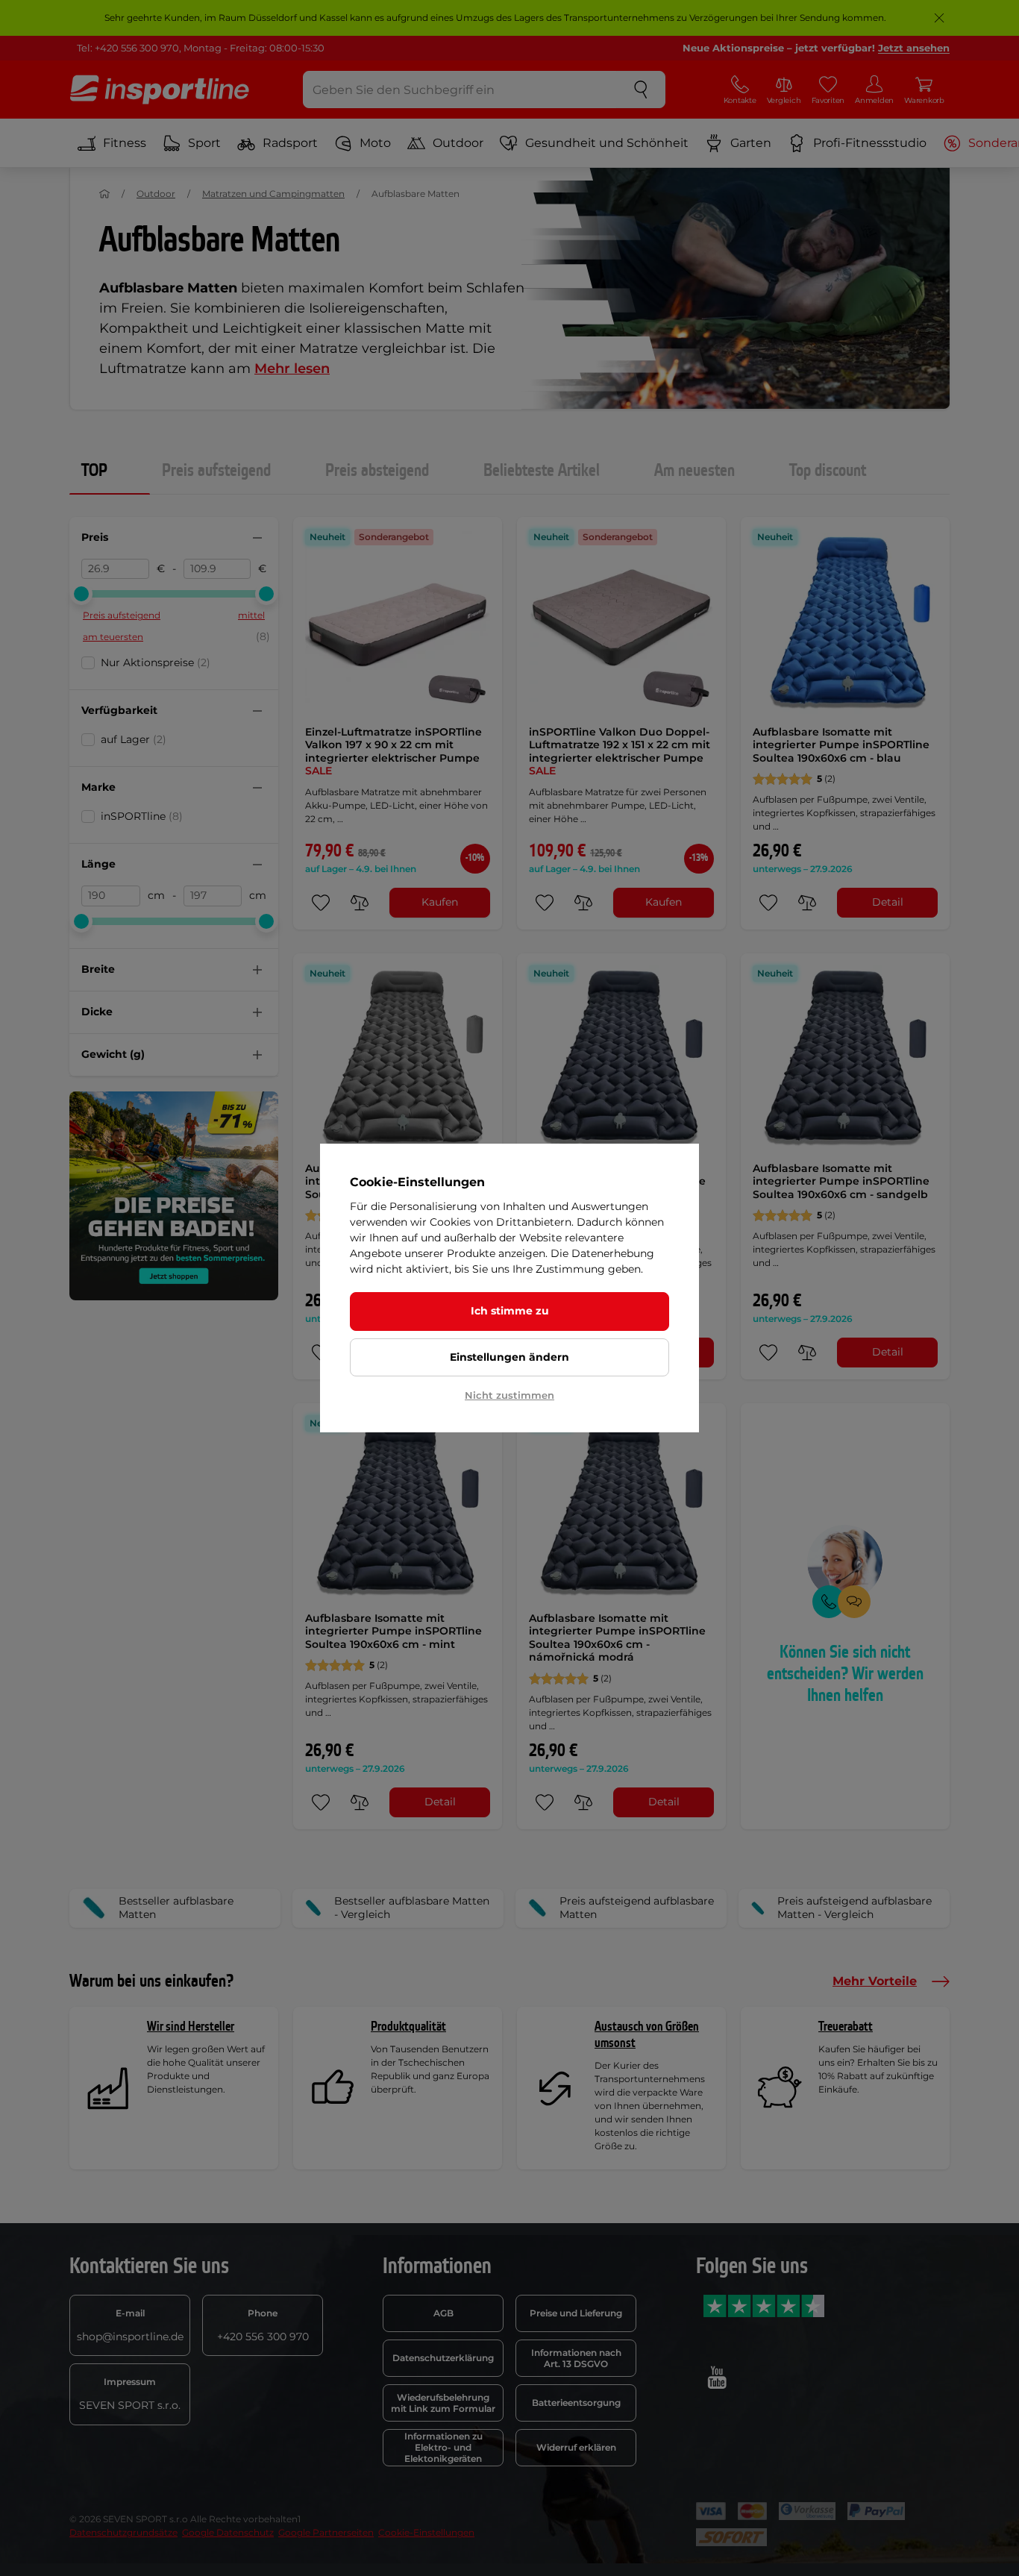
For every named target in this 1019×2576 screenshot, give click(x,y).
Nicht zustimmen (509, 1395)
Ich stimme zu (510, 1311)
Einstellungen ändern (509, 1357)
